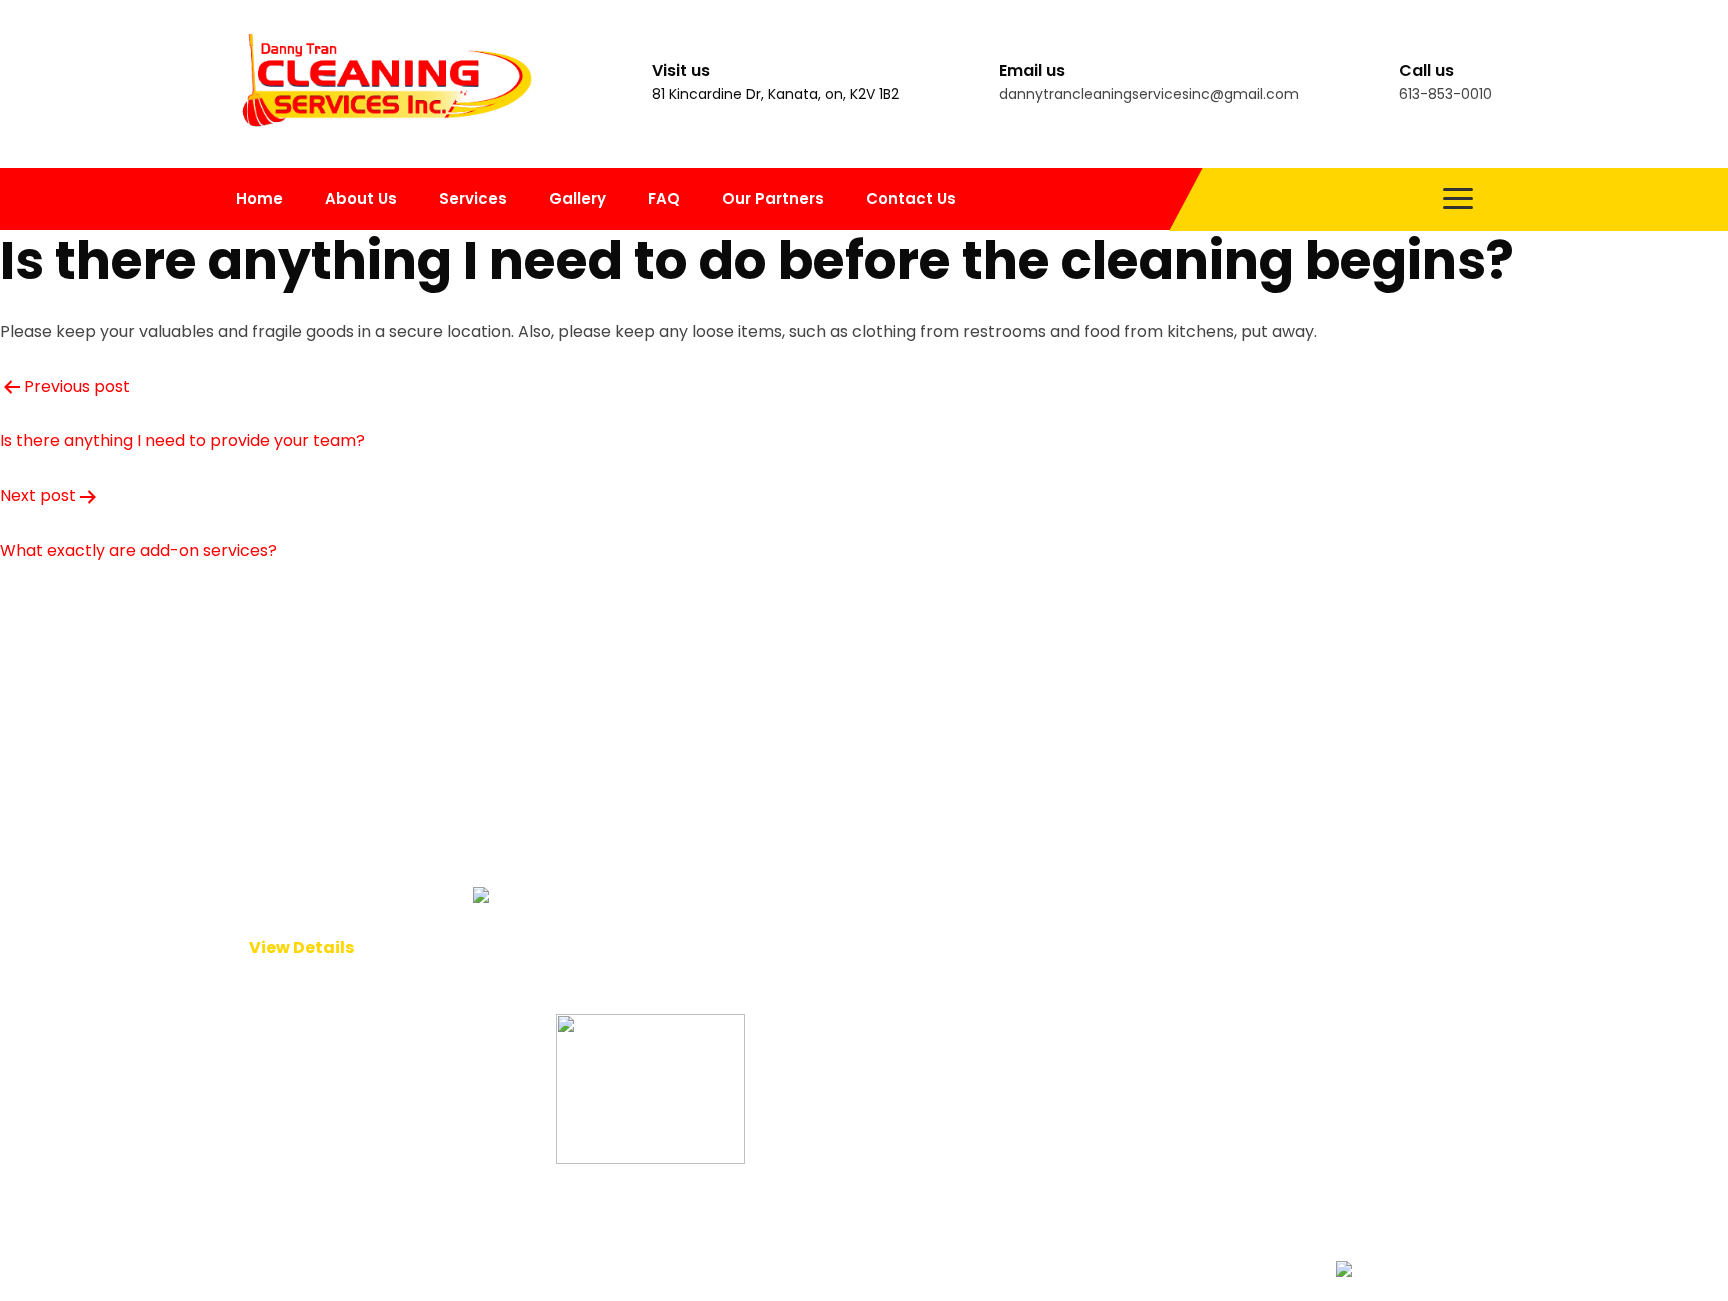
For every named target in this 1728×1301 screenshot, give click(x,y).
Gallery (577, 198)
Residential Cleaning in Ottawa (888, 779)
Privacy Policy (610, 936)
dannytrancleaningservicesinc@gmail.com (1149, 94)
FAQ (664, 198)
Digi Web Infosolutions (943, 1267)
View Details (301, 947)
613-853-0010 (1445, 94)
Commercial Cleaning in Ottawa (895, 740)
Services (473, 198)
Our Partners (773, 198)
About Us (361, 198)
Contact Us (911, 198)
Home (259, 198)
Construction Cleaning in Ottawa (897, 818)
